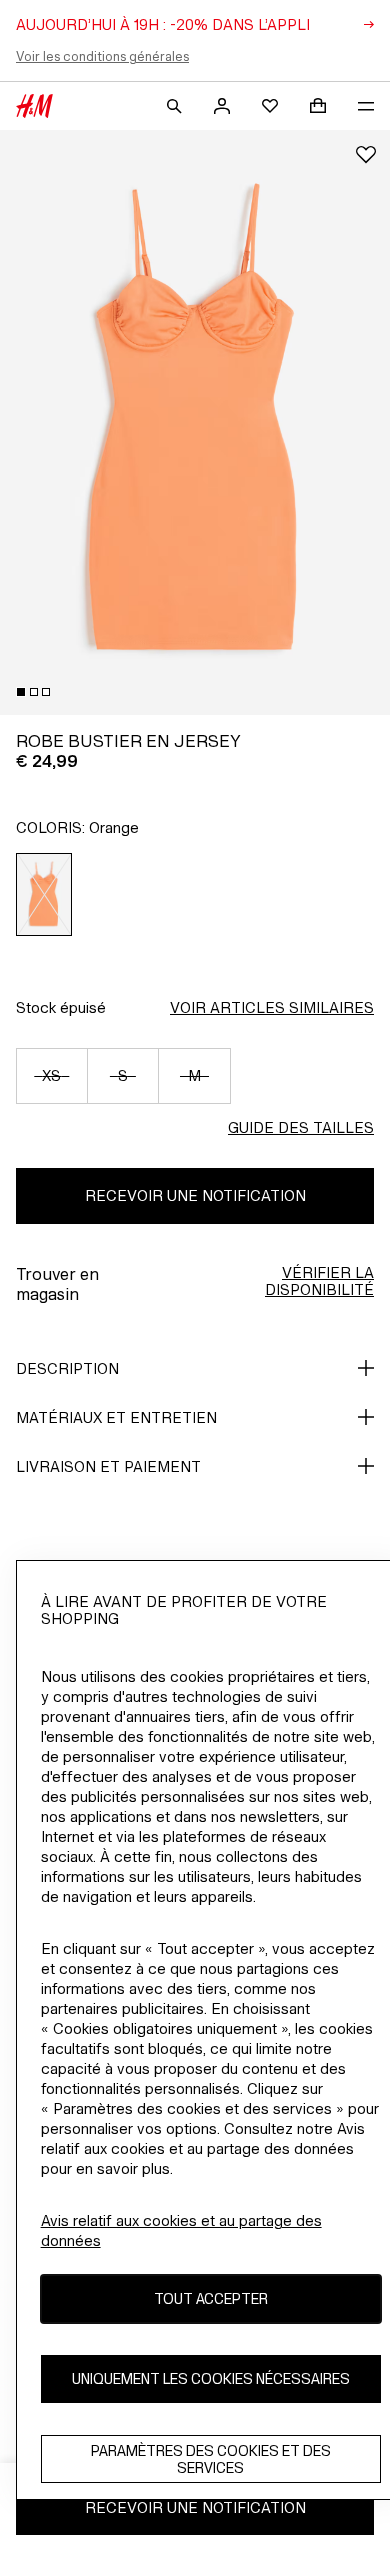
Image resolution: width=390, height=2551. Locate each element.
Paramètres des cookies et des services (211, 2459)
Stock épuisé (61, 1007)
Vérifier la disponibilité (319, 1281)
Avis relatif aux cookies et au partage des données (181, 2230)
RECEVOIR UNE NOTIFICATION (195, 1195)
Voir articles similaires (272, 1007)
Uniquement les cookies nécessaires (211, 2378)
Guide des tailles (301, 1127)
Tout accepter (211, 2298)
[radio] (44, 894)
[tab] (21, 692)
